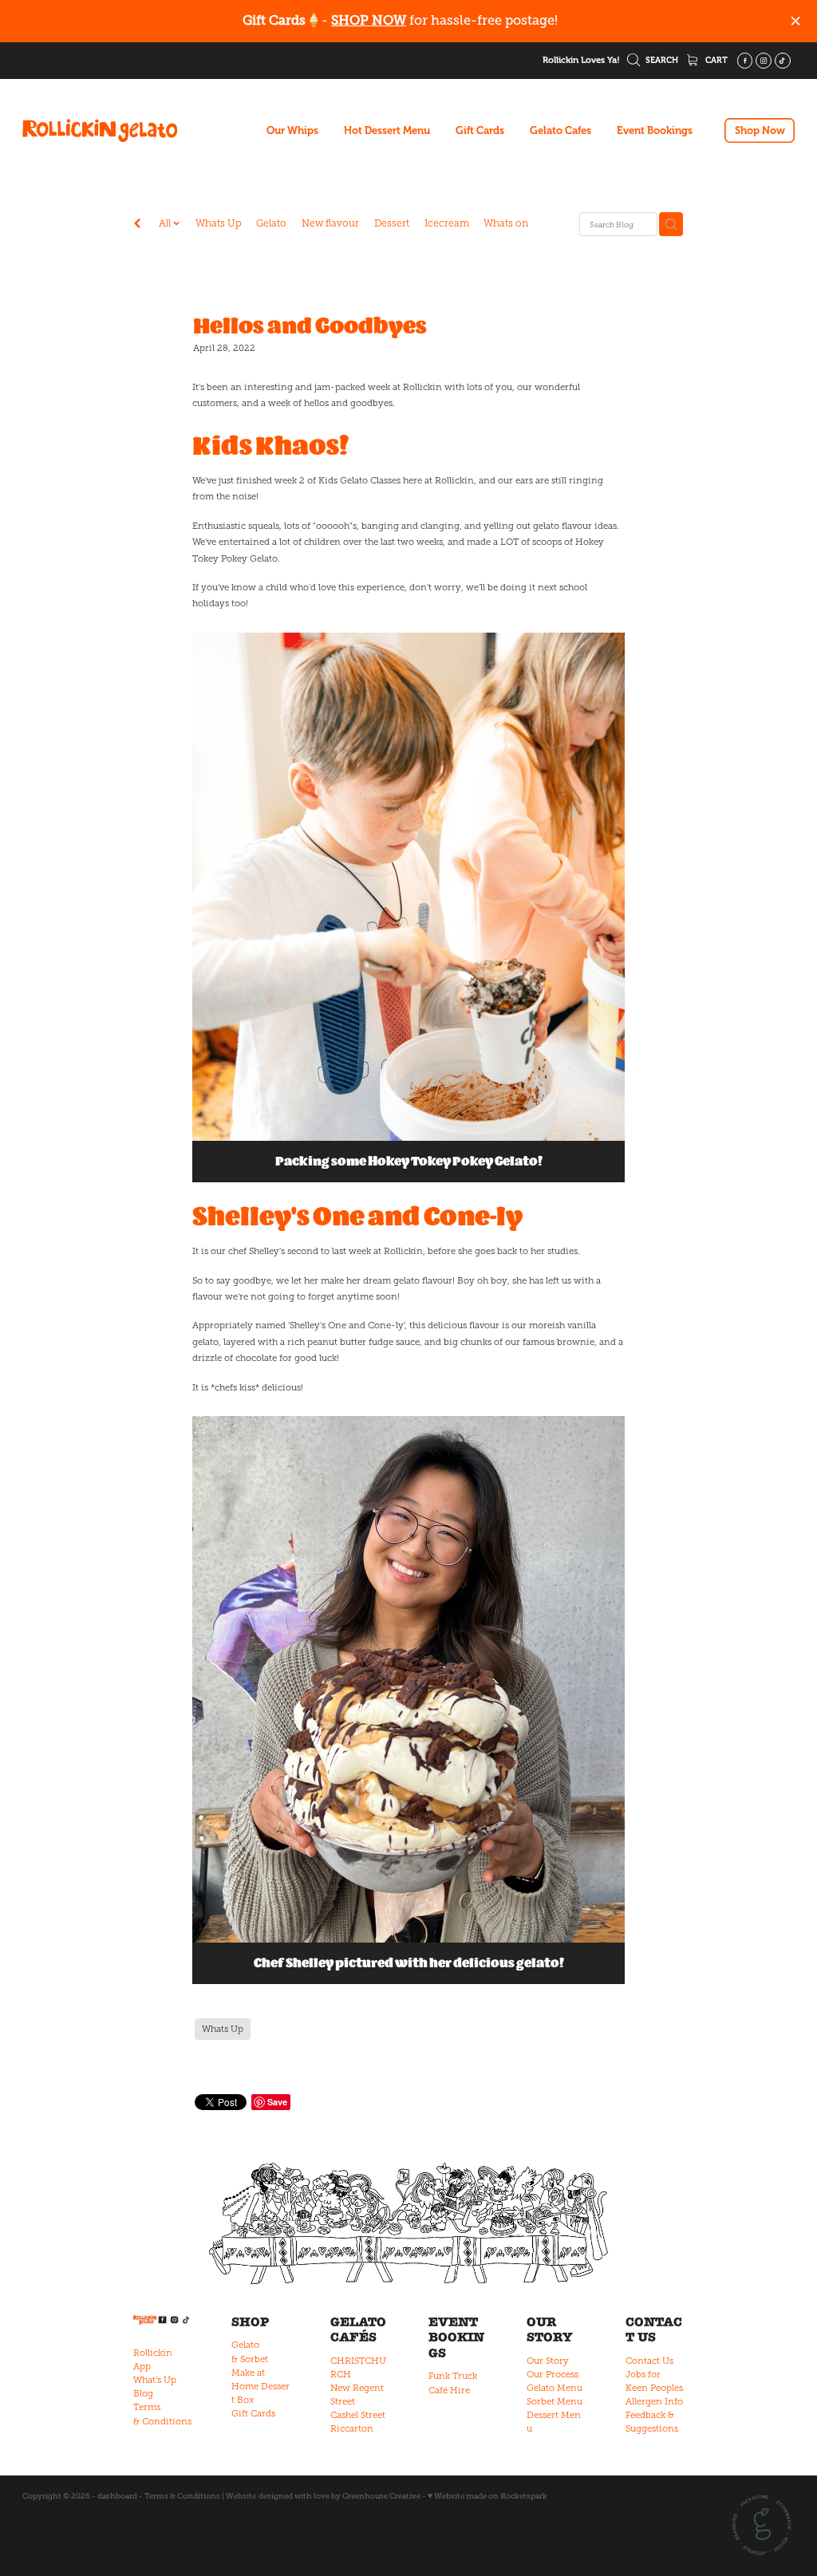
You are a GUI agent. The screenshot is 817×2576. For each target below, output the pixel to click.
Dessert (392, 223)
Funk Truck (453, 2376)
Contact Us (649, 2361)
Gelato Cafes (560, 130)
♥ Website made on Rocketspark (487, 2496)
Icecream (447, 223)
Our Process (553, 2374)
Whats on (506, 223)
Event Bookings (655, 130)
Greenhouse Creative (381, 2496)
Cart (715, 60)
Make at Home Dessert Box (260, 2386)
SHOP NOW (369, 20)
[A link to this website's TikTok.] (783, 61)
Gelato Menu (555, 2388)
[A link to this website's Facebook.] (745, 61)
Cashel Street (358, 2415)
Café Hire (449, 2390)
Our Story (548, 2361)
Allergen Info (654, 2401)
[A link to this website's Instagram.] (764, 61)
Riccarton (352, 2428)
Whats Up (219, 223)
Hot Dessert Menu (387, 130)
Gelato (271, 223)
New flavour (330, 223)
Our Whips (292, 130)
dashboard (117, 2496)
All (166, 223)
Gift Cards (480, 130)
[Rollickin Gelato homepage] (100, 131)
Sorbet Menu (555, 2401)
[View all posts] (137, 225)
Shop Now (760, 130)
